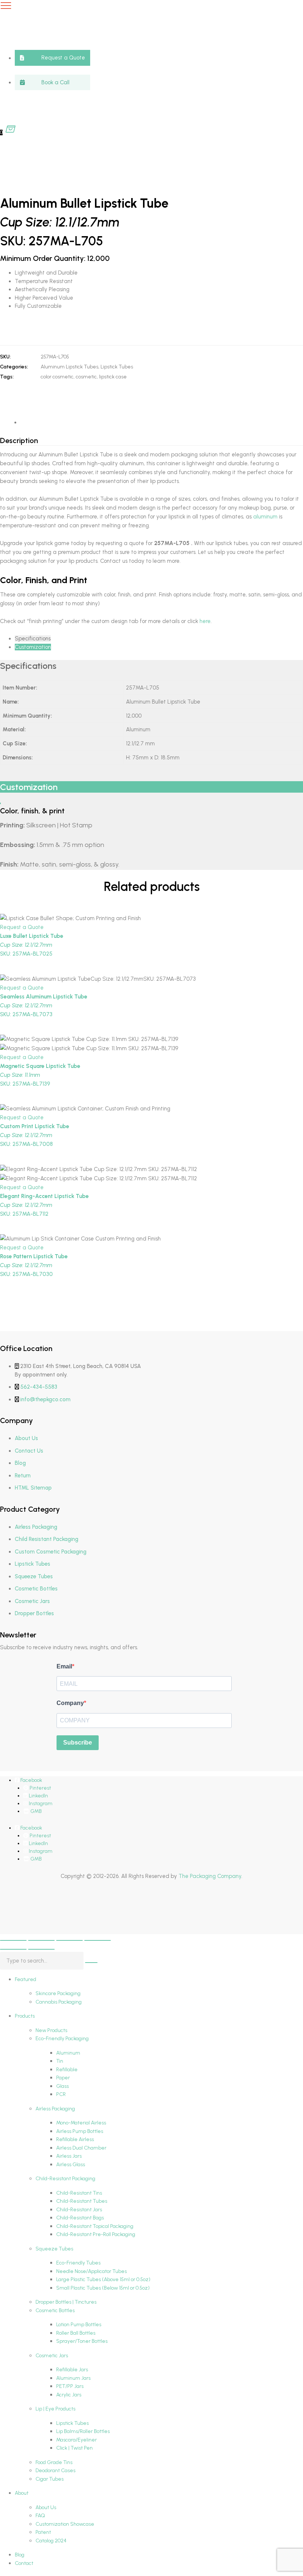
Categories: (14, 367)
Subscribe (78, 1743)
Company (70, 1703)
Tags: (7, 377)
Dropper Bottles (34, 1613)
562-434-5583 (39, 1387)
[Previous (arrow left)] (13, 1949)
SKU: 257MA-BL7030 (34, 1265)
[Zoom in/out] (13, 1940)
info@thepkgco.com (45, 1399)
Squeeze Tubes (34, 1576)
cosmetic (86, 377)
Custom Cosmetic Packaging (51, 1552)
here (204, 621)
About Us (26, 1438)
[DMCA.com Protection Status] (18, 1915)
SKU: (5, 357)
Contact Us (29, 1451)
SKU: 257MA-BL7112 (44, 1205)
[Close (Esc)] (98, 1940)
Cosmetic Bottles (36, 1589)
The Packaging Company (210, 1876)
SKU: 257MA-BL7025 (32, 945)
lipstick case (113, 377)
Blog (20, 1463)
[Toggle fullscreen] (41, 1940)
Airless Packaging (36, 1527)
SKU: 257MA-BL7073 (44, 1005)
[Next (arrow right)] (41, 1949)
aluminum (265, 517)
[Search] (91, 1963)
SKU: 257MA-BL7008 (35, 1135)
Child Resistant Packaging (47, 1539)
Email (64, 1666)
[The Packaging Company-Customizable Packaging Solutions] (146, 65)
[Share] (69, 1940)
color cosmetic (57, 377)
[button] (52, 58)
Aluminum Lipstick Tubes (69, 367)
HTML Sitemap (33, 1488)
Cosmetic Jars (32, 1601)
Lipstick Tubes (117, 367)
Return (23, 1476)
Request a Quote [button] (22, 927)
